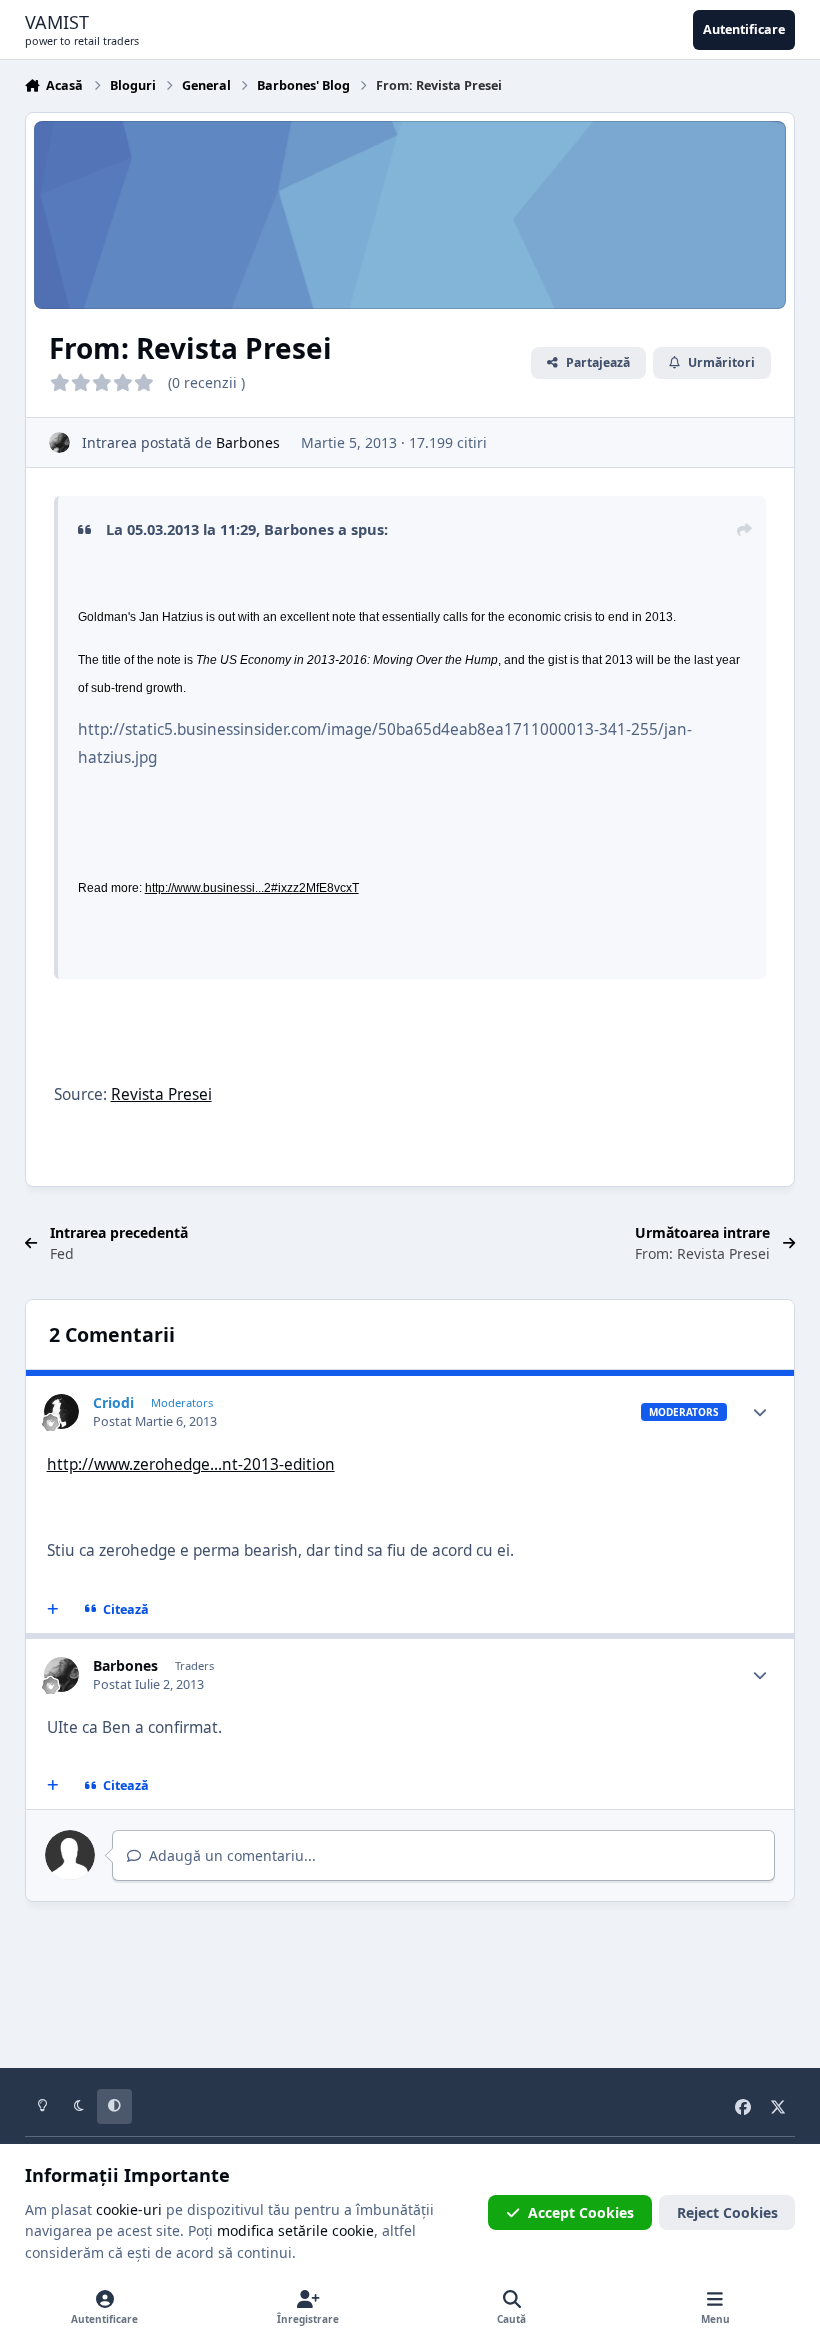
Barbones (248, 442)
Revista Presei (161, 1094)
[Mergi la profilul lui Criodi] (61, 1411)
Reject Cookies (727, 2212)
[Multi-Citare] (52, 1610)
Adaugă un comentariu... (230, 1855)
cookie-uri (129, 2209)
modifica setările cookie (295, 2230)
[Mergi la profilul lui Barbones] (59, 442)
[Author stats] (760, 1412)
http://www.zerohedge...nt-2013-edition (191, 1464)
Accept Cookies (581, 2212)
